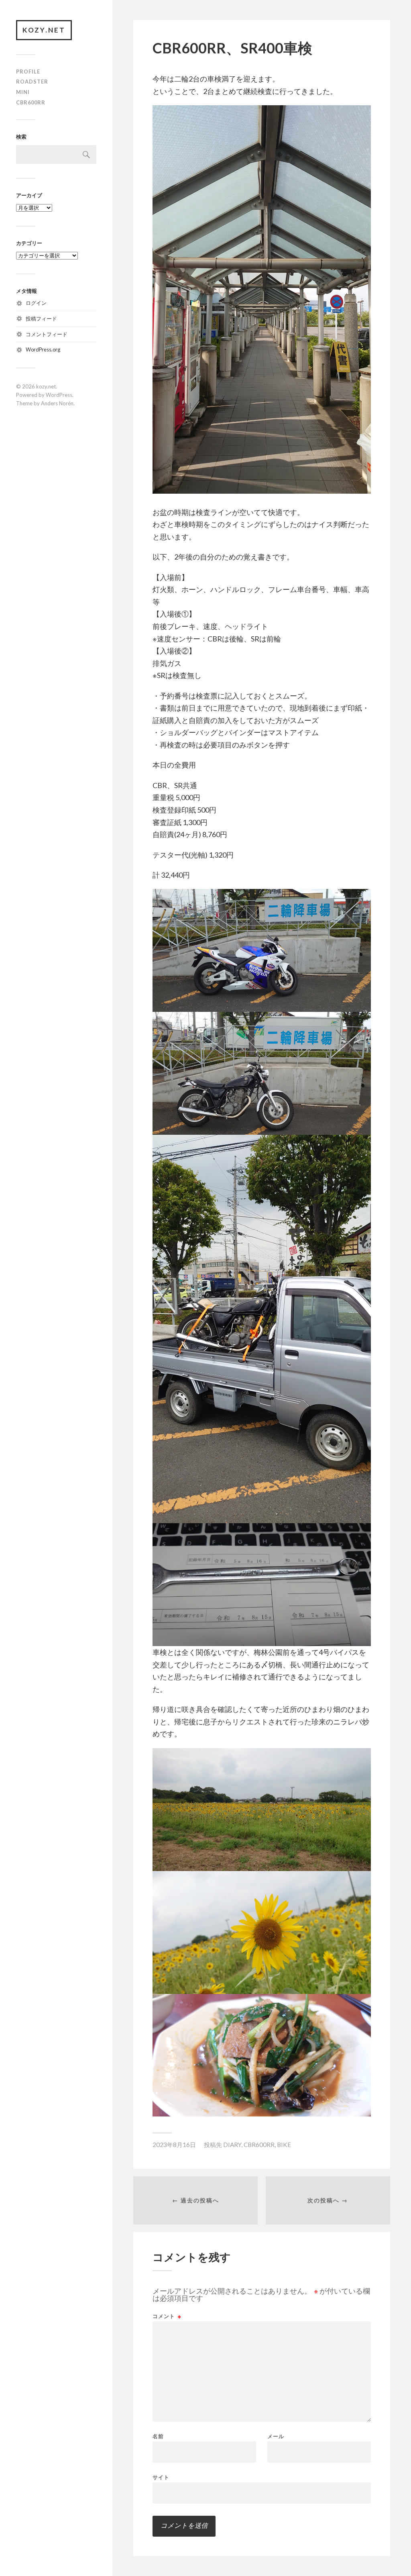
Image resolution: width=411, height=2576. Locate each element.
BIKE (284, 2145)
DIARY (232, 2145)
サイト (161, 2477)
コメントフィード (47, 334)
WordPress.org (43, 349)
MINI (23, 92)
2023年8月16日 (174, 2145)
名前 (158, 2436)
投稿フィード (41, 319)
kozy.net (44, 30)
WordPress (59, 395)
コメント (167, 2316)
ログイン (36, 303)
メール (276, 2436)
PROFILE (28, 71)
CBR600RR (31, 102)
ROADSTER (32, 82)
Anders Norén (57, 403)
